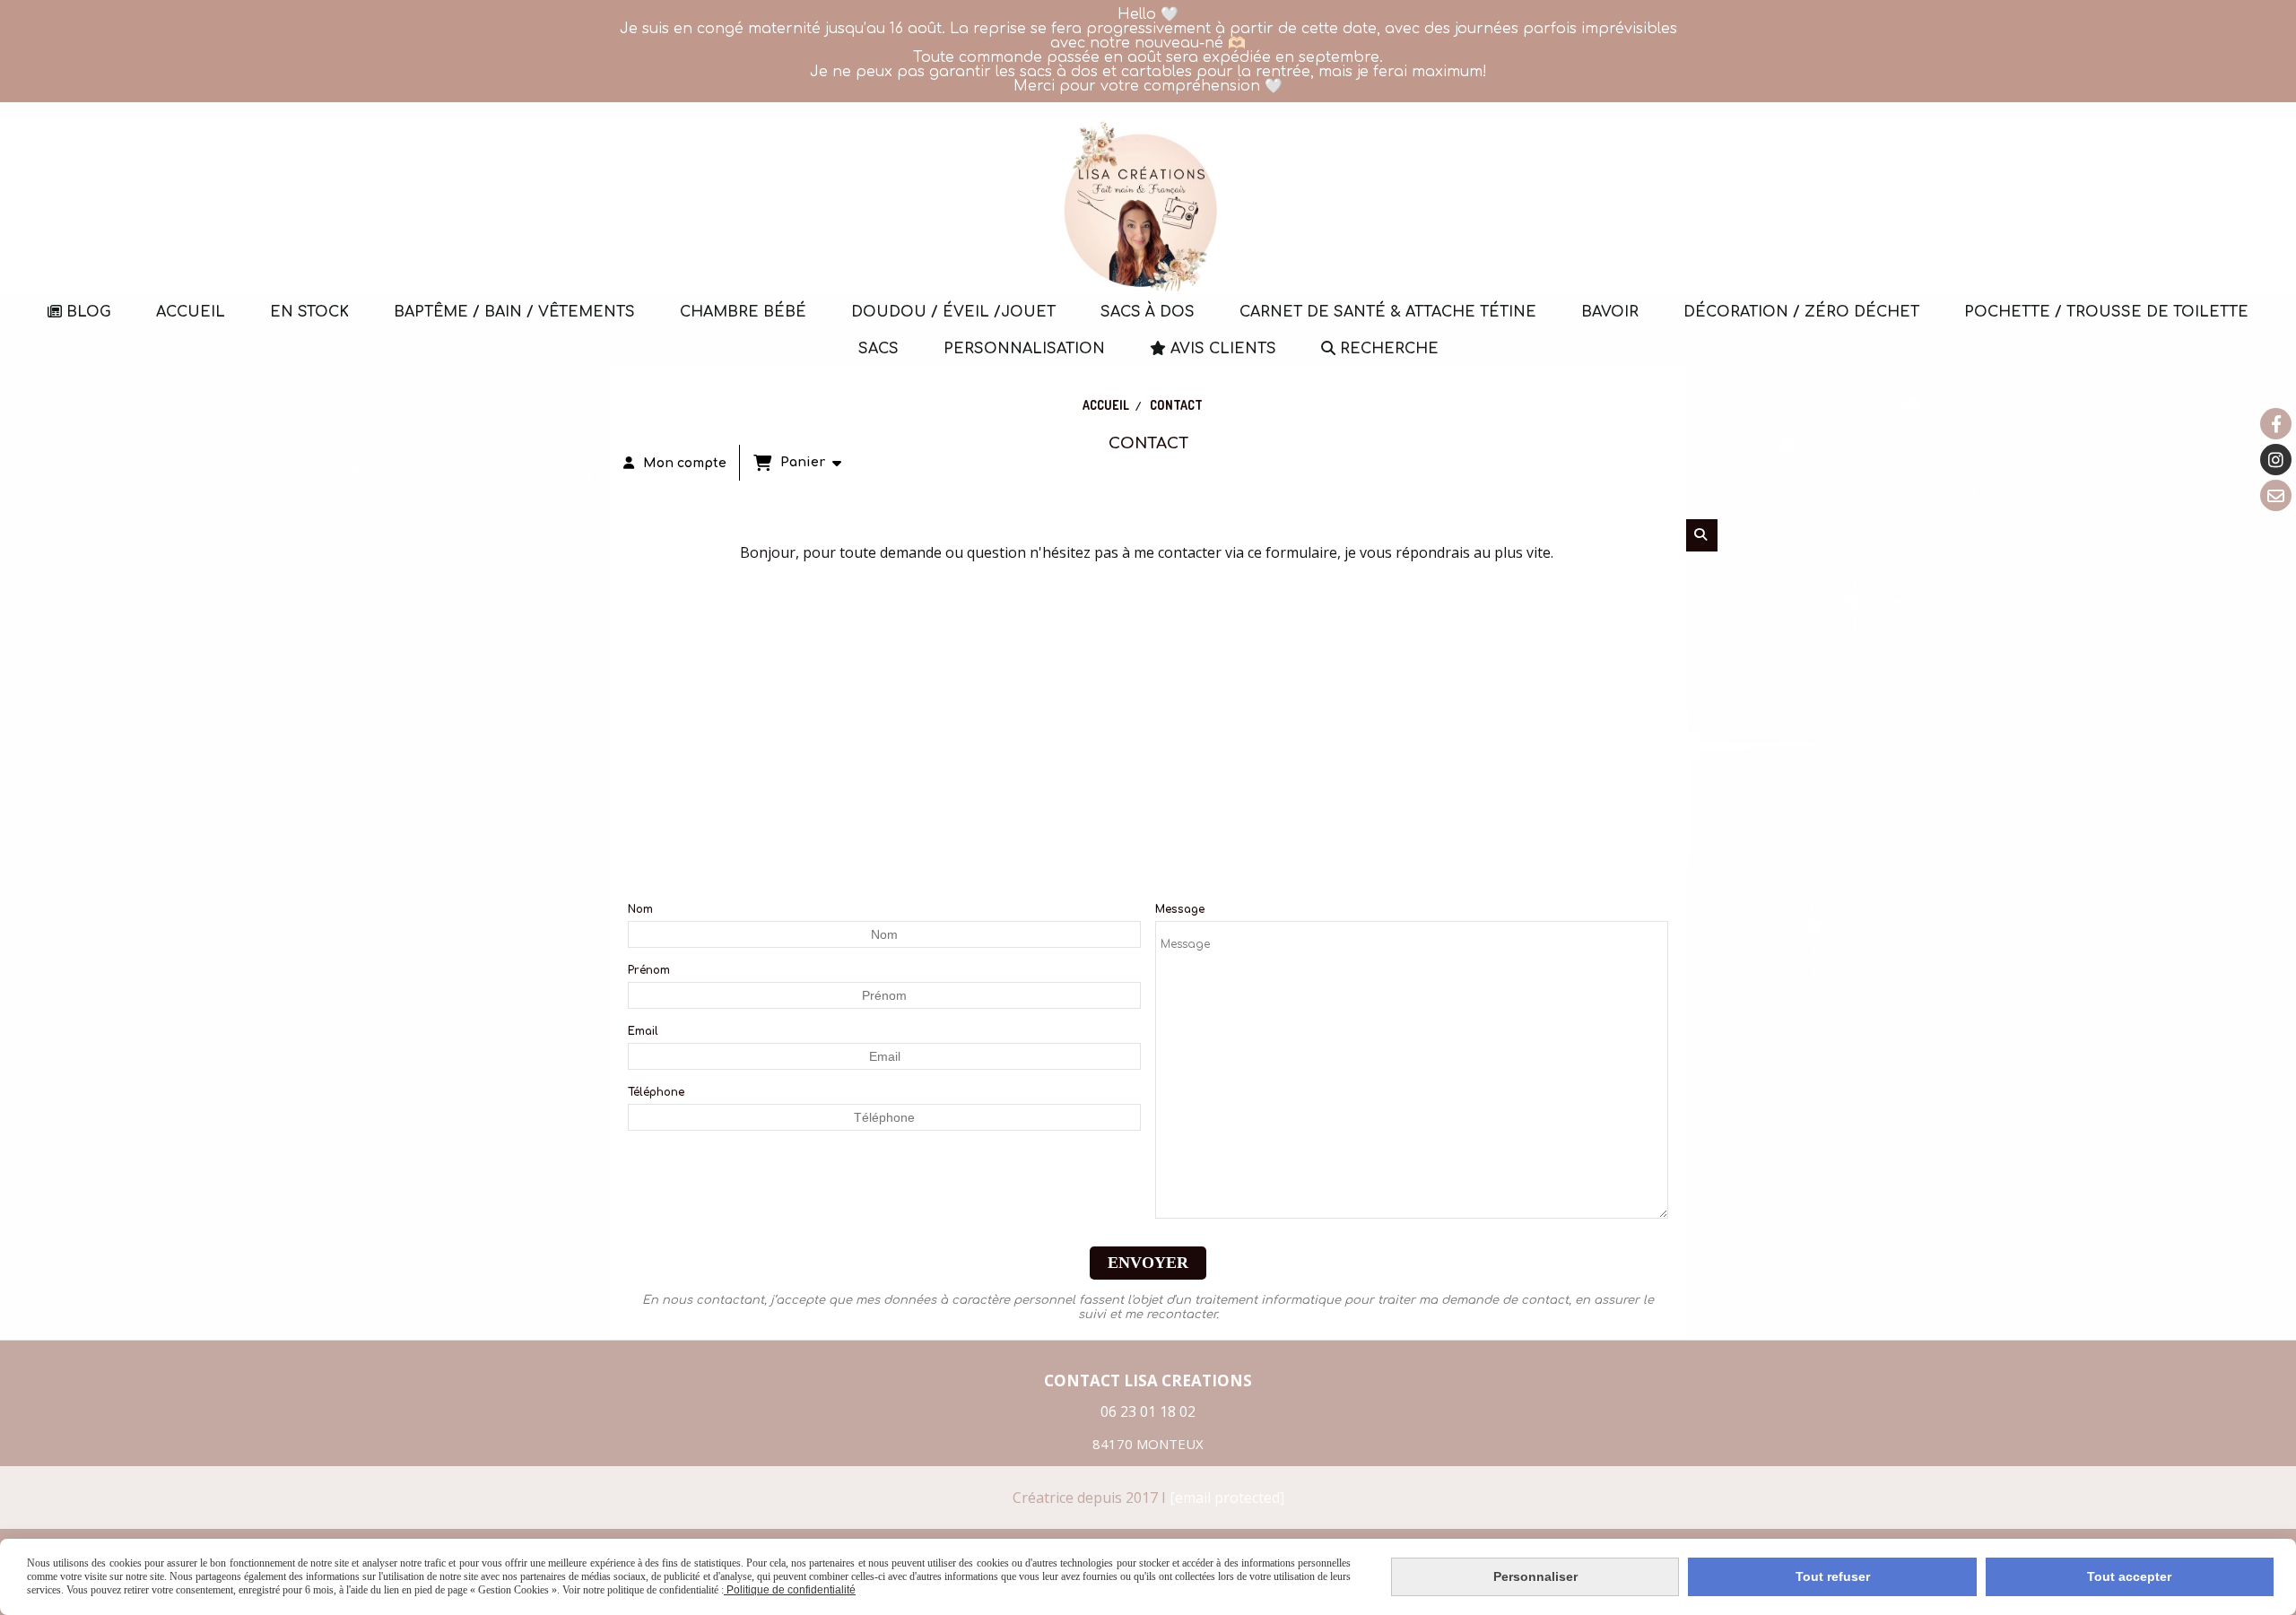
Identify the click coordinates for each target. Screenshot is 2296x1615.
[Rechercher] (1702, 535)
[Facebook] (2276, 424)
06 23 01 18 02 (1148, 1411)
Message (1180, 909)
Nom (640, 909)
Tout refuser (1833, 1576)
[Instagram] (2276, 460)
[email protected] (1227, 1498)
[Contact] (2276, 495)
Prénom (649, 970)
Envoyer (1148, 1263)
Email (643, 1031)
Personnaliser (1535, 1576)
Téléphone (656, 1092)
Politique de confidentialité (790, 1590)
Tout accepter (2129, 1576)
